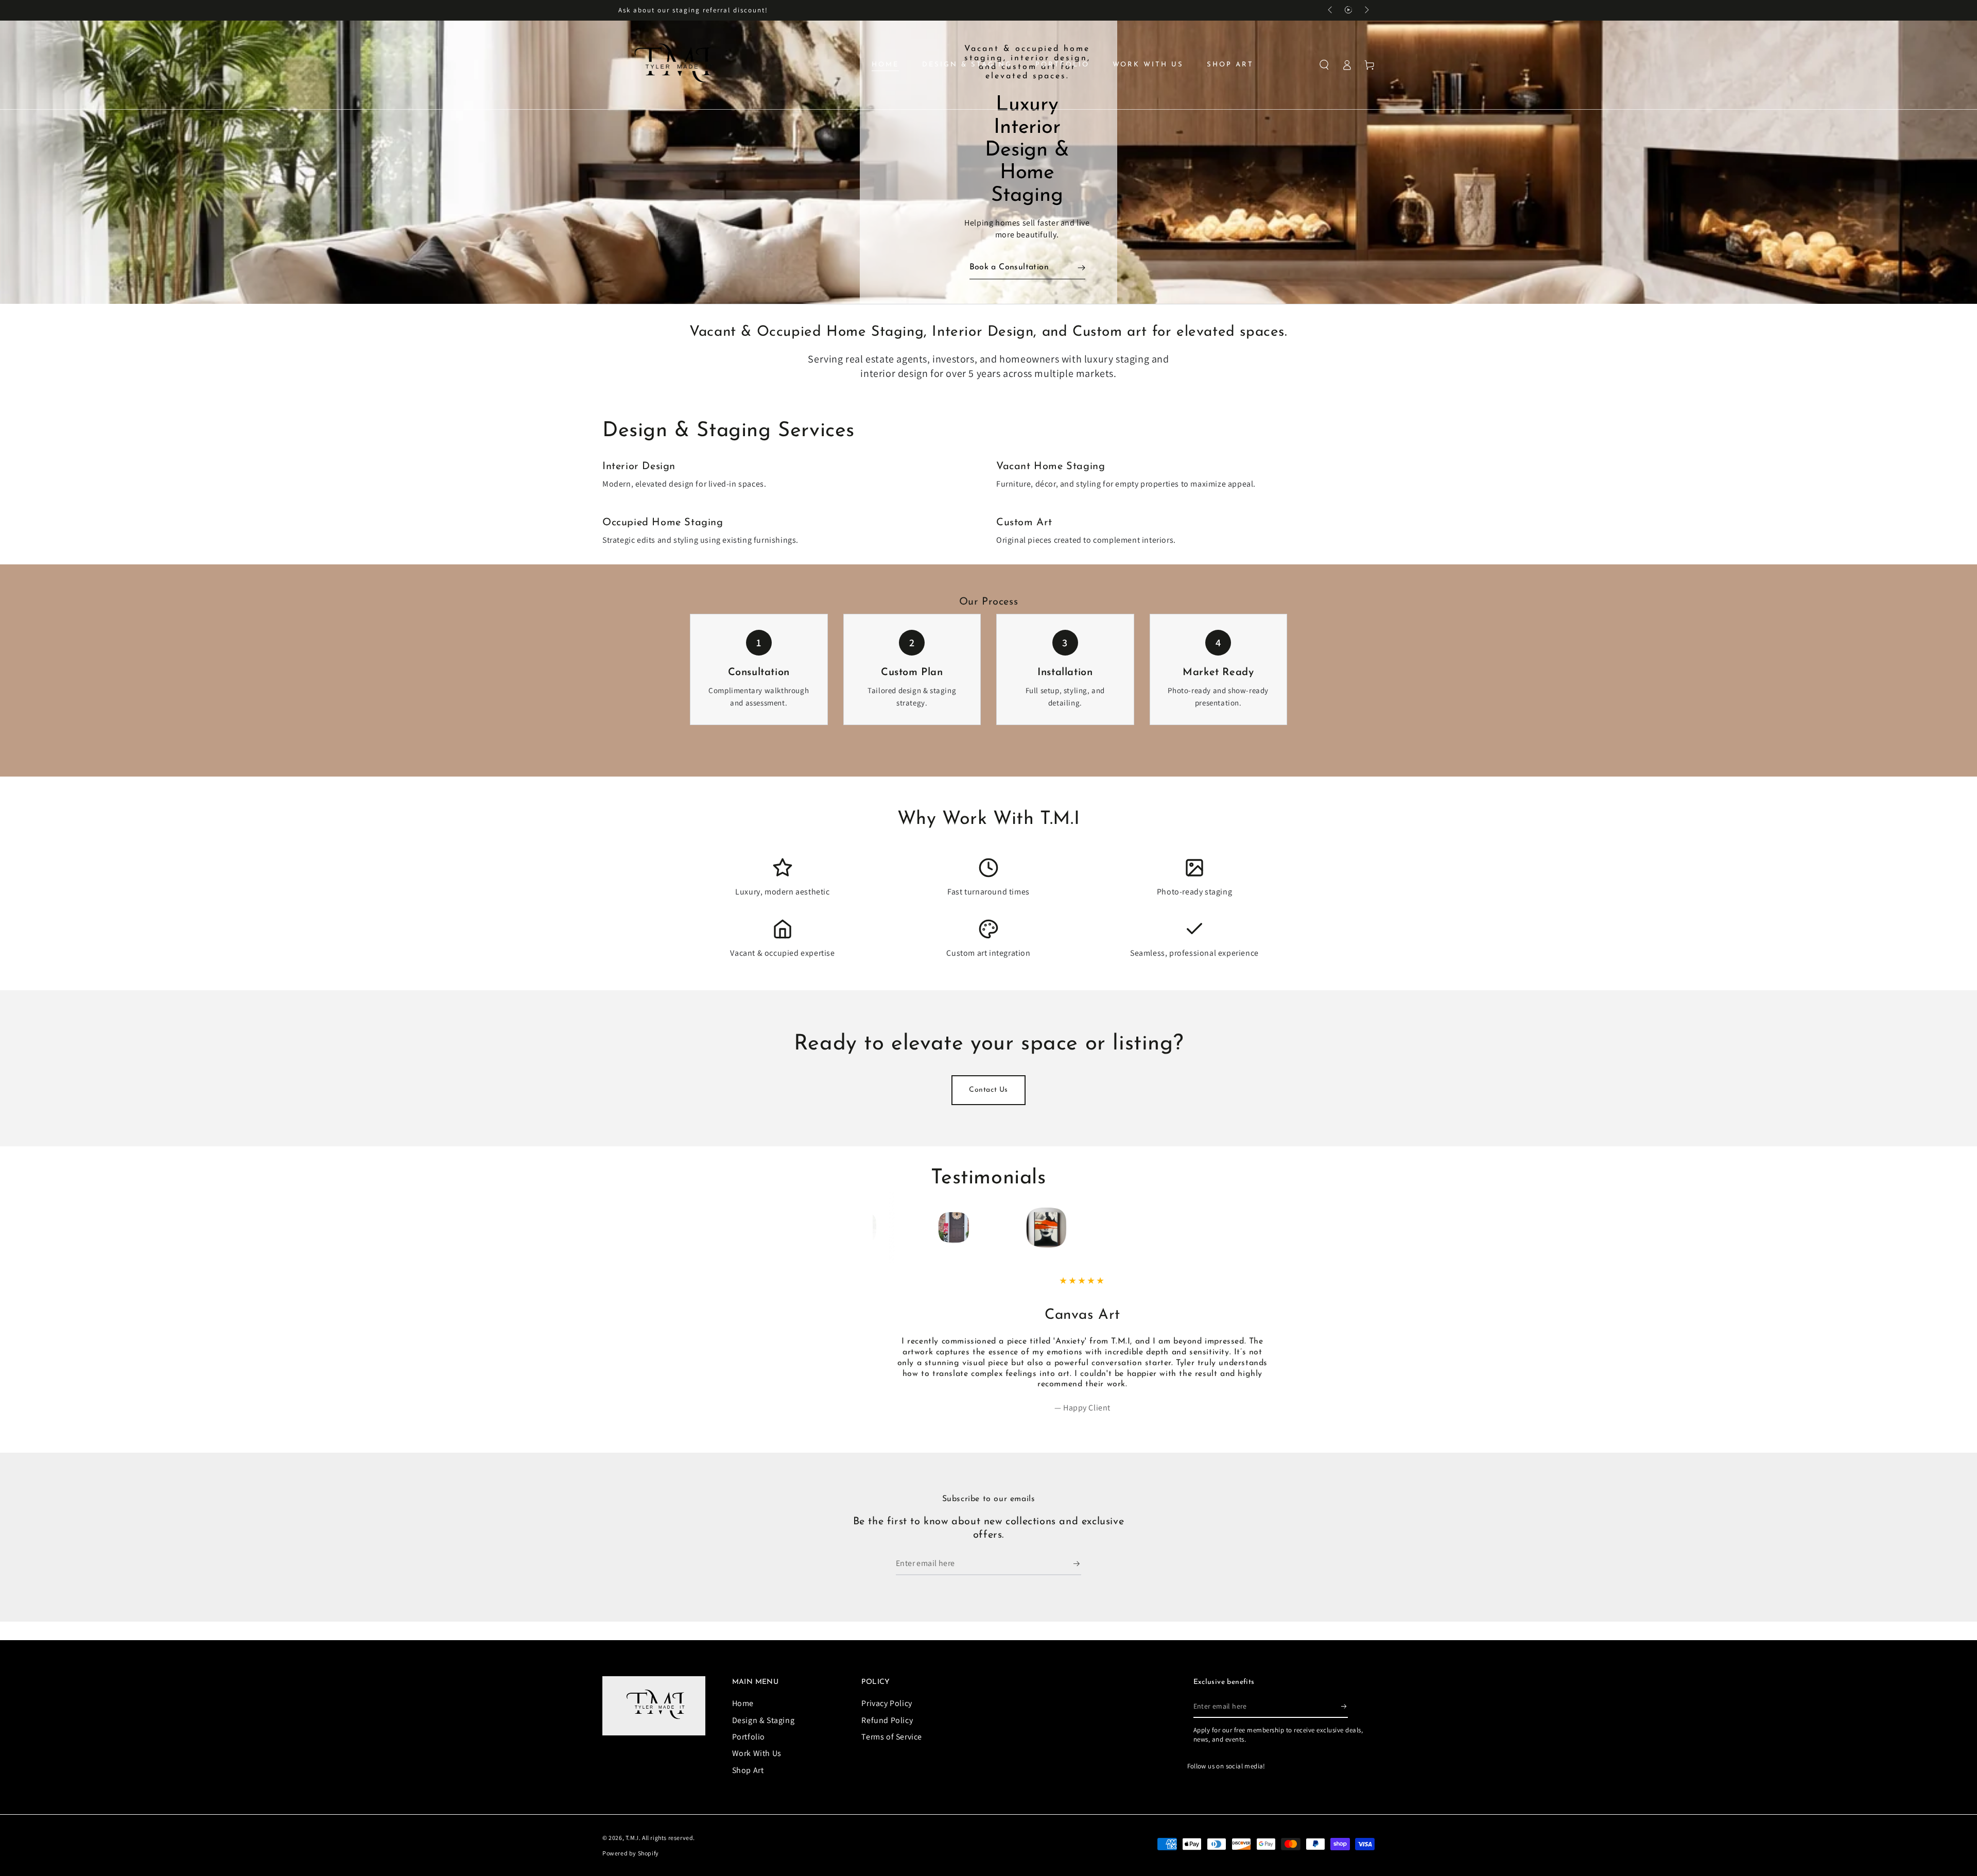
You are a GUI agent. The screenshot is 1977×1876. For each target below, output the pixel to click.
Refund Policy (887, 1732)
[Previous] (899, 1228)
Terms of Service (892, 1749)
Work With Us (757, 1765)
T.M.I (632, 1849)
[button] (1324, 65)
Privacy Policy (887, 1715)
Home (743, 1715)
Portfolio (749, 1749)
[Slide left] (1331, 10)
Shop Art (748, 1782)
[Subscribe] (1077, 1575)
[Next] (1078, 1228)
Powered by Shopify (631, 1865)
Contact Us (989, 1090)
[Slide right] (1366, 10)
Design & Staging (764, 1732)
